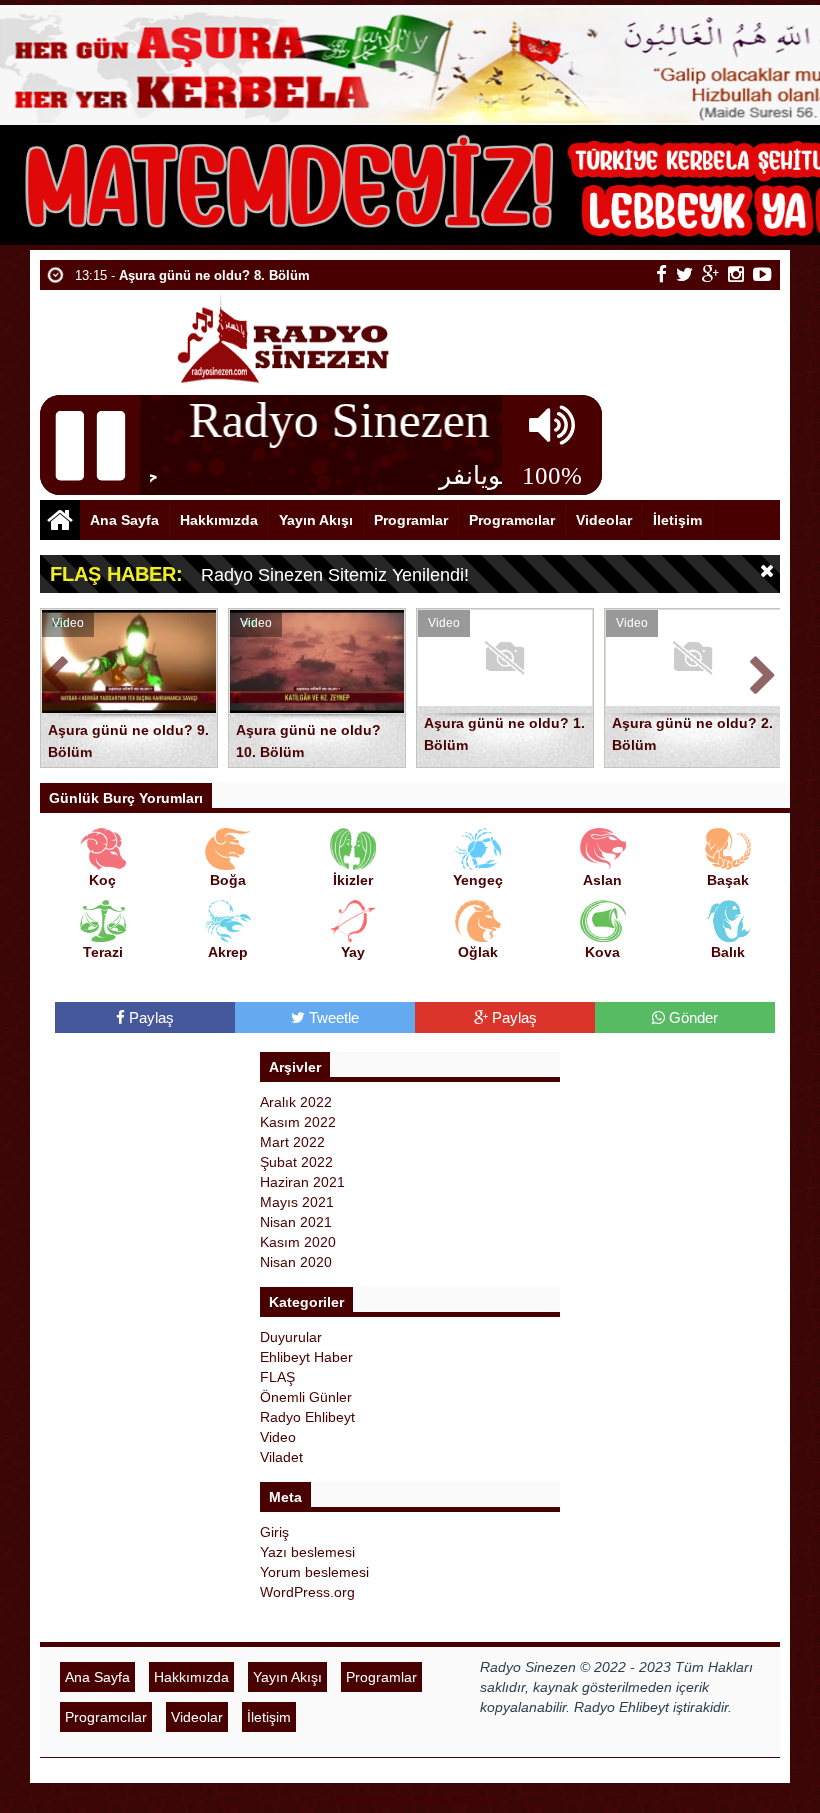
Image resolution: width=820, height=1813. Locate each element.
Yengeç (478, 880)
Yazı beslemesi (307, 1552)
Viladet (281, 1457)
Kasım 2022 (298, 1122)
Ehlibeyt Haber (306, 1357)
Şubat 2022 (296, 1162)
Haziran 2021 (302, 1182)
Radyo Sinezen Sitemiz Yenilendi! (335, 575)
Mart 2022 (292, 1142)
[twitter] (684, 274)
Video (278, 1437)
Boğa (228, 880)
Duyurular (291, 1337)
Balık (728, 952)
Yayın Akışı (316, 520)
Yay (353, 952)
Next (764, 671)
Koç (102, 880)
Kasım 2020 (298, 1242)
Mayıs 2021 (297, 1202)
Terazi (103, 952)
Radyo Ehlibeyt (307, 1417)
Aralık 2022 (296, 1102)
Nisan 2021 (296, 1222)
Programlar (411, 520)
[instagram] (736, 274)
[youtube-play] (762, 274)
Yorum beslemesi (314, 1572)
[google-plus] (710, 274)
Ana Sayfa (124, 520)
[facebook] (661, 274)
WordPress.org (307, 1592)
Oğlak (478, 952)
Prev (56, 671)
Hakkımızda (219, 520)
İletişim (677, 520)
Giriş (274, 1532)
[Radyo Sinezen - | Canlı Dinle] (285, 337)
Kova (602, 952)
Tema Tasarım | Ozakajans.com (410, 1799)
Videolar (604, 520)
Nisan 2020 (296, 1262)
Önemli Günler (306, 1397)
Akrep (228, 952)
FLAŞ (277, 1377)
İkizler (353, 880)
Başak (728, 880)
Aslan (602, 880)
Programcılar (512, 520)
